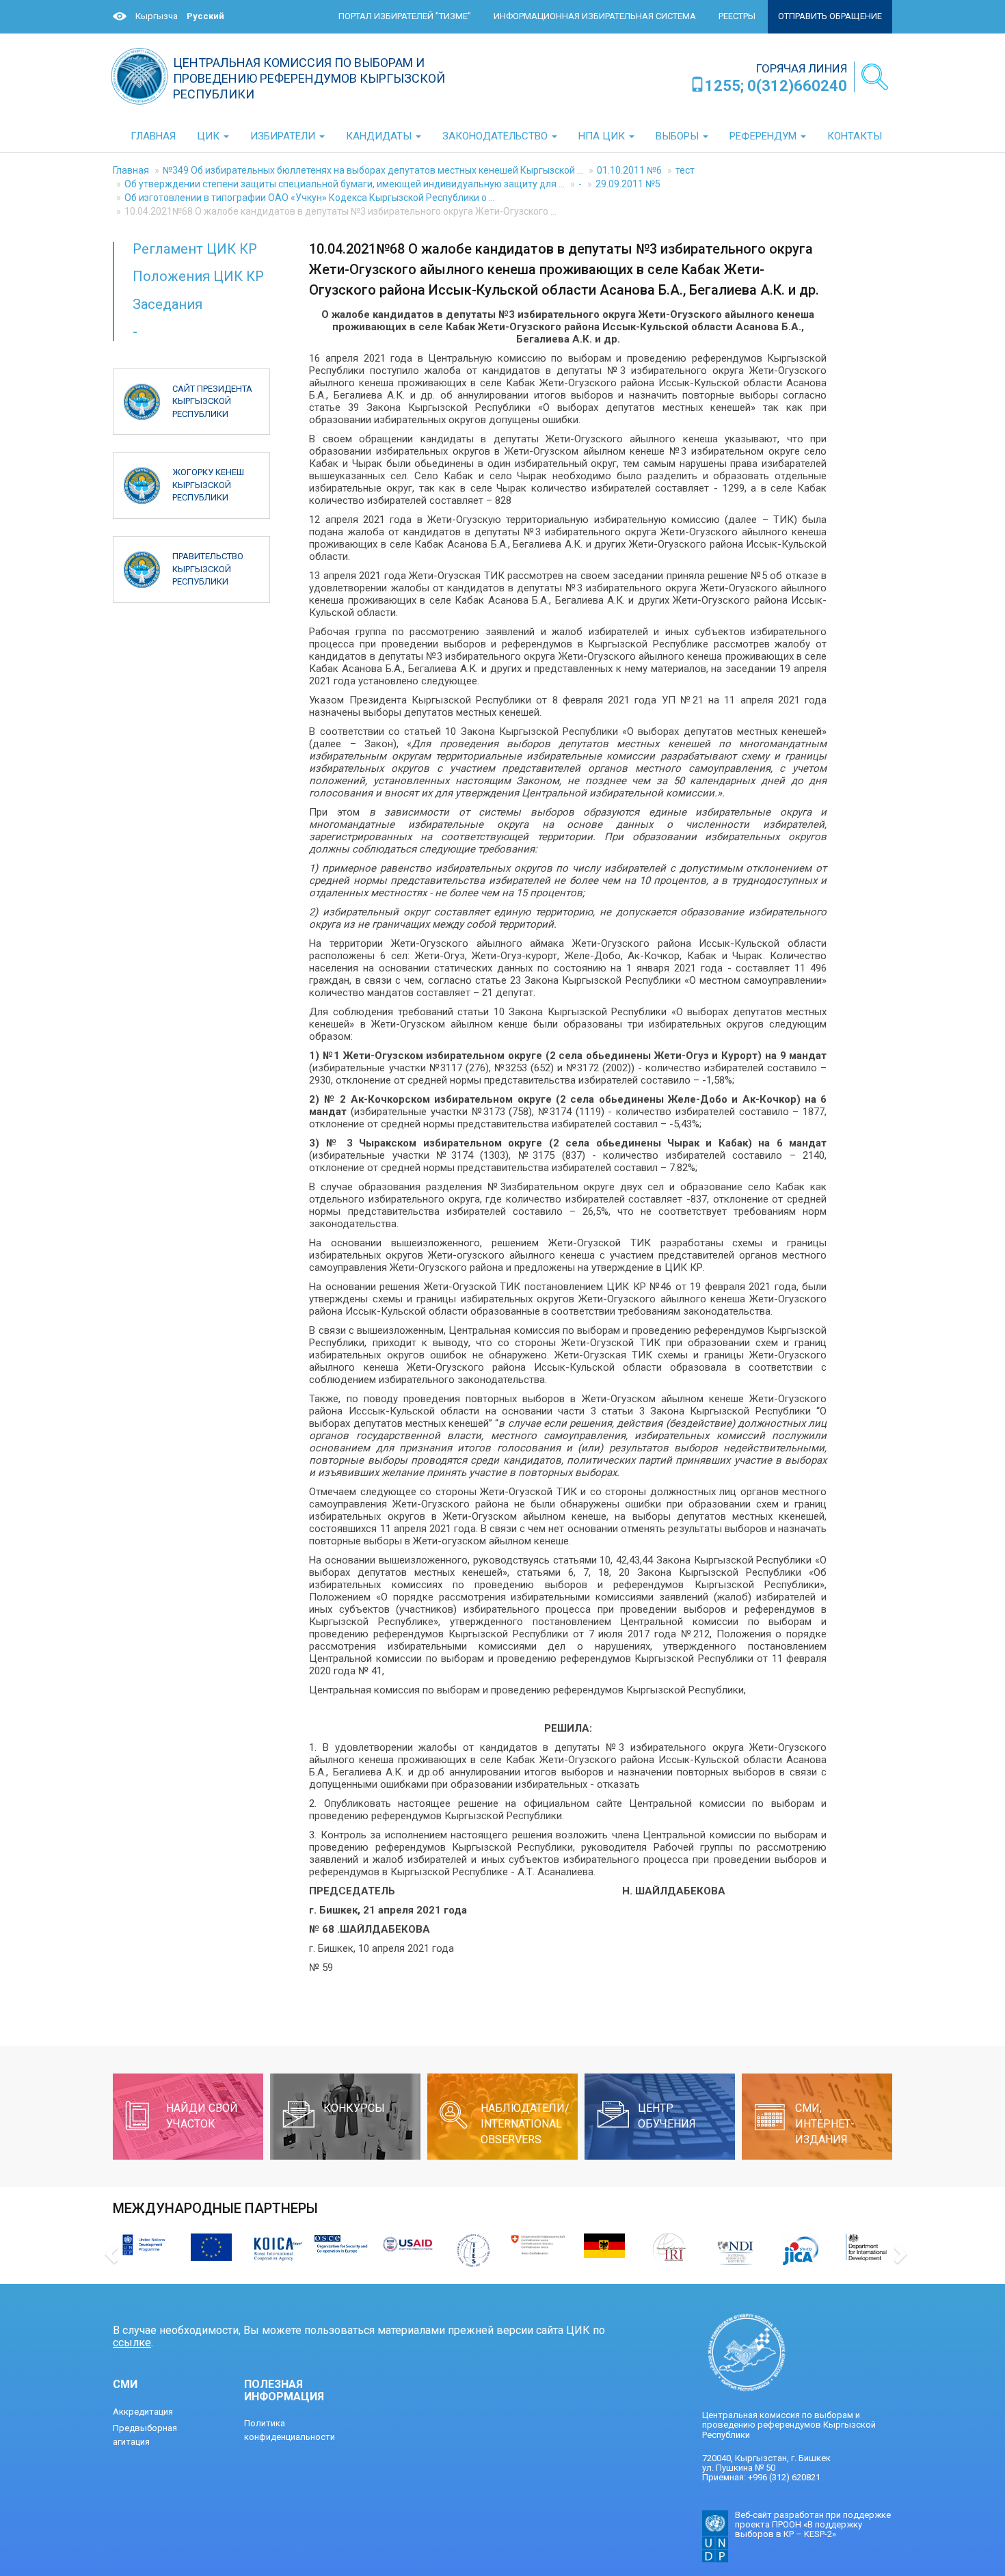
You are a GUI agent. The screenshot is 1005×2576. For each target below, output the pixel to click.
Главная (131, 170)
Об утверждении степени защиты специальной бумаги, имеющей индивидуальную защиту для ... (345, 184)
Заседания (167, 304)
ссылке (132, 2343)
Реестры (737, 16)
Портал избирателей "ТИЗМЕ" (405, 16)
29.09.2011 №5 (628, 184)
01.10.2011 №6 (629, 170)
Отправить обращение (830, 16)
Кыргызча (157, 16)
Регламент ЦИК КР (195, 249)
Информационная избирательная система (595, 16)
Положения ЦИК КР (198, 276)
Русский (205, 16)
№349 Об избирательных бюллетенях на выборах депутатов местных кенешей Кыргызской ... (373, 170)
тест (685, 170)
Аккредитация (143, 2412)
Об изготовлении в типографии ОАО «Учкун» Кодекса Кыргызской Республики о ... (310, 198)
